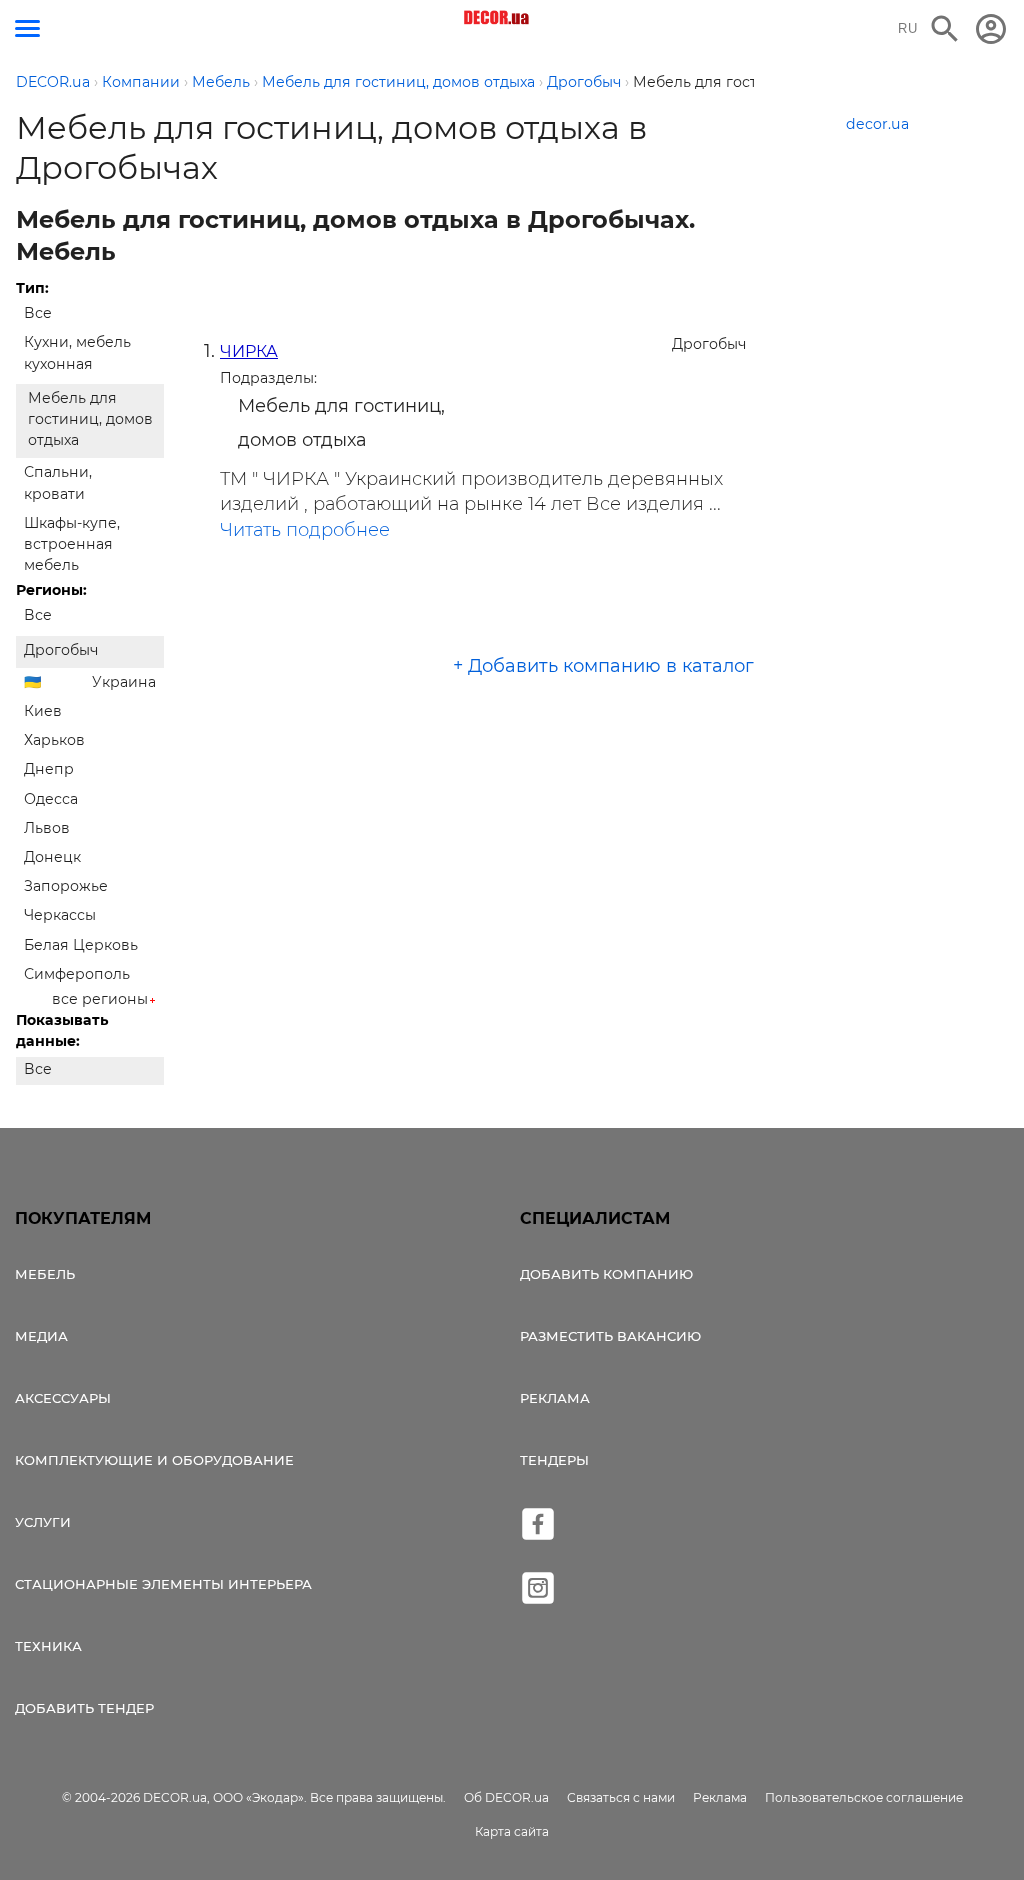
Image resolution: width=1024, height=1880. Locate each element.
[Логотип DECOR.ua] (497, 18)
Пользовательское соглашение (864, 1797)
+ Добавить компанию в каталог (603, 666)
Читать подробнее (305, 530)
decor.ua (877, 124)
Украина (124, 682)
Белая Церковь (81, 945)
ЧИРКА (249, 351)
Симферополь (77, 974)
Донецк (52, 857)
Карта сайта (512, 1831)
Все (38, 313)
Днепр (49, 769)
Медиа (41, 1336)
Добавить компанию (606, 1274)
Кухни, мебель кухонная (77, 352)
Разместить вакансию (610, 1336)
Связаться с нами (621, 1797)
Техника (48, 1646)
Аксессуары (63, 1398)
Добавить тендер (84, 1708)
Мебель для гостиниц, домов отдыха (90, 419)
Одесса (51, 799)
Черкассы (60, 915)
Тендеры (554, 1460)
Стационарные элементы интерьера (163, 1584)
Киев (43, 711)
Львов (47, 828)
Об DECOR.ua (506, 1797)
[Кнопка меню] (27, 28)
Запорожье (66, 886)
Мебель (45, 1274)
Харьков (54, 740)
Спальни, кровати (58, 482)
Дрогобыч (61, 650)
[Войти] (991, 29)
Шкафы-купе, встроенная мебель (72, 544)
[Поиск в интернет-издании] (945, 29)
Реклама (555, 1398)
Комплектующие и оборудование (154, 1460)
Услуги (43, 1522)
